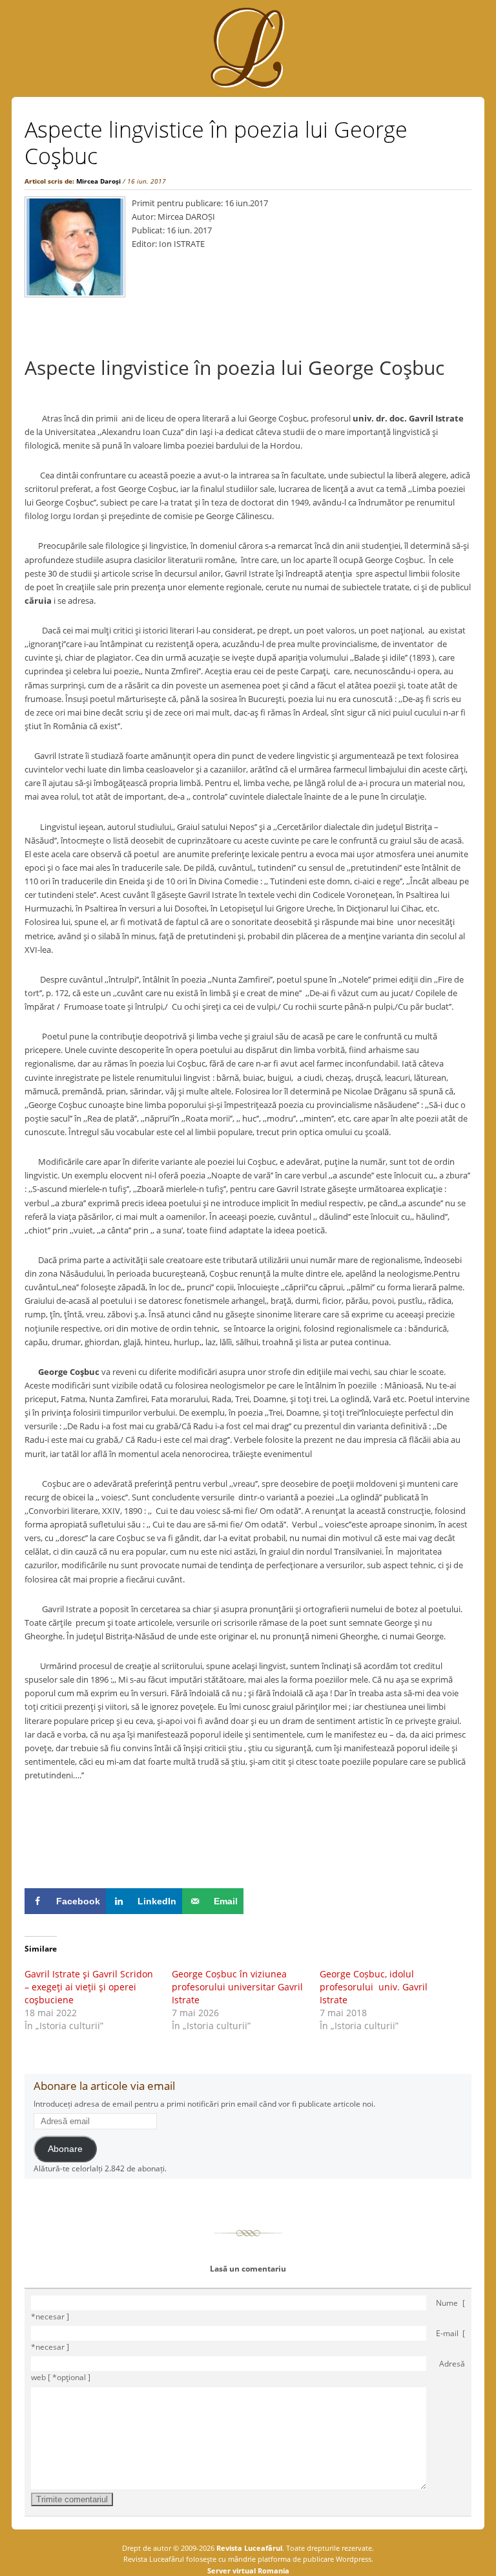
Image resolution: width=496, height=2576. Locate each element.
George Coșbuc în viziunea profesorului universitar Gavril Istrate (237, 1987)
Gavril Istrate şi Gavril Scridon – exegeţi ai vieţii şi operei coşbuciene (89, 1987)
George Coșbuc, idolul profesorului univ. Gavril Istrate (374, 1987)
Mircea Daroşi (98, 181)
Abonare (65, 2149)
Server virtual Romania (248, 2571)
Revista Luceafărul (248, 2548)
